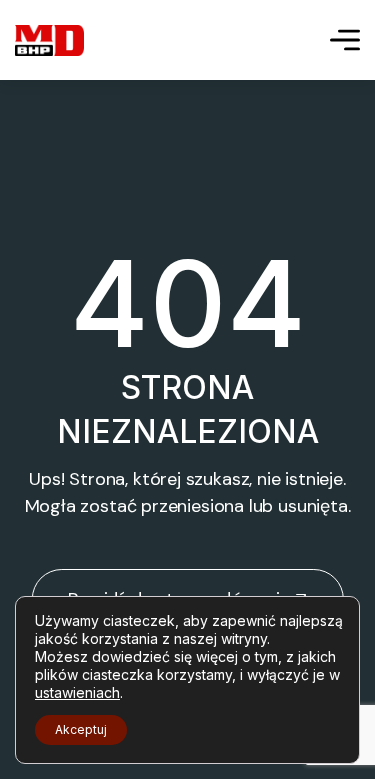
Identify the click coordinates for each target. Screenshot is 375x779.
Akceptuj (81, 729)
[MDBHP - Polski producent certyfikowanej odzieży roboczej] (49, 40)
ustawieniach (77, 692)
